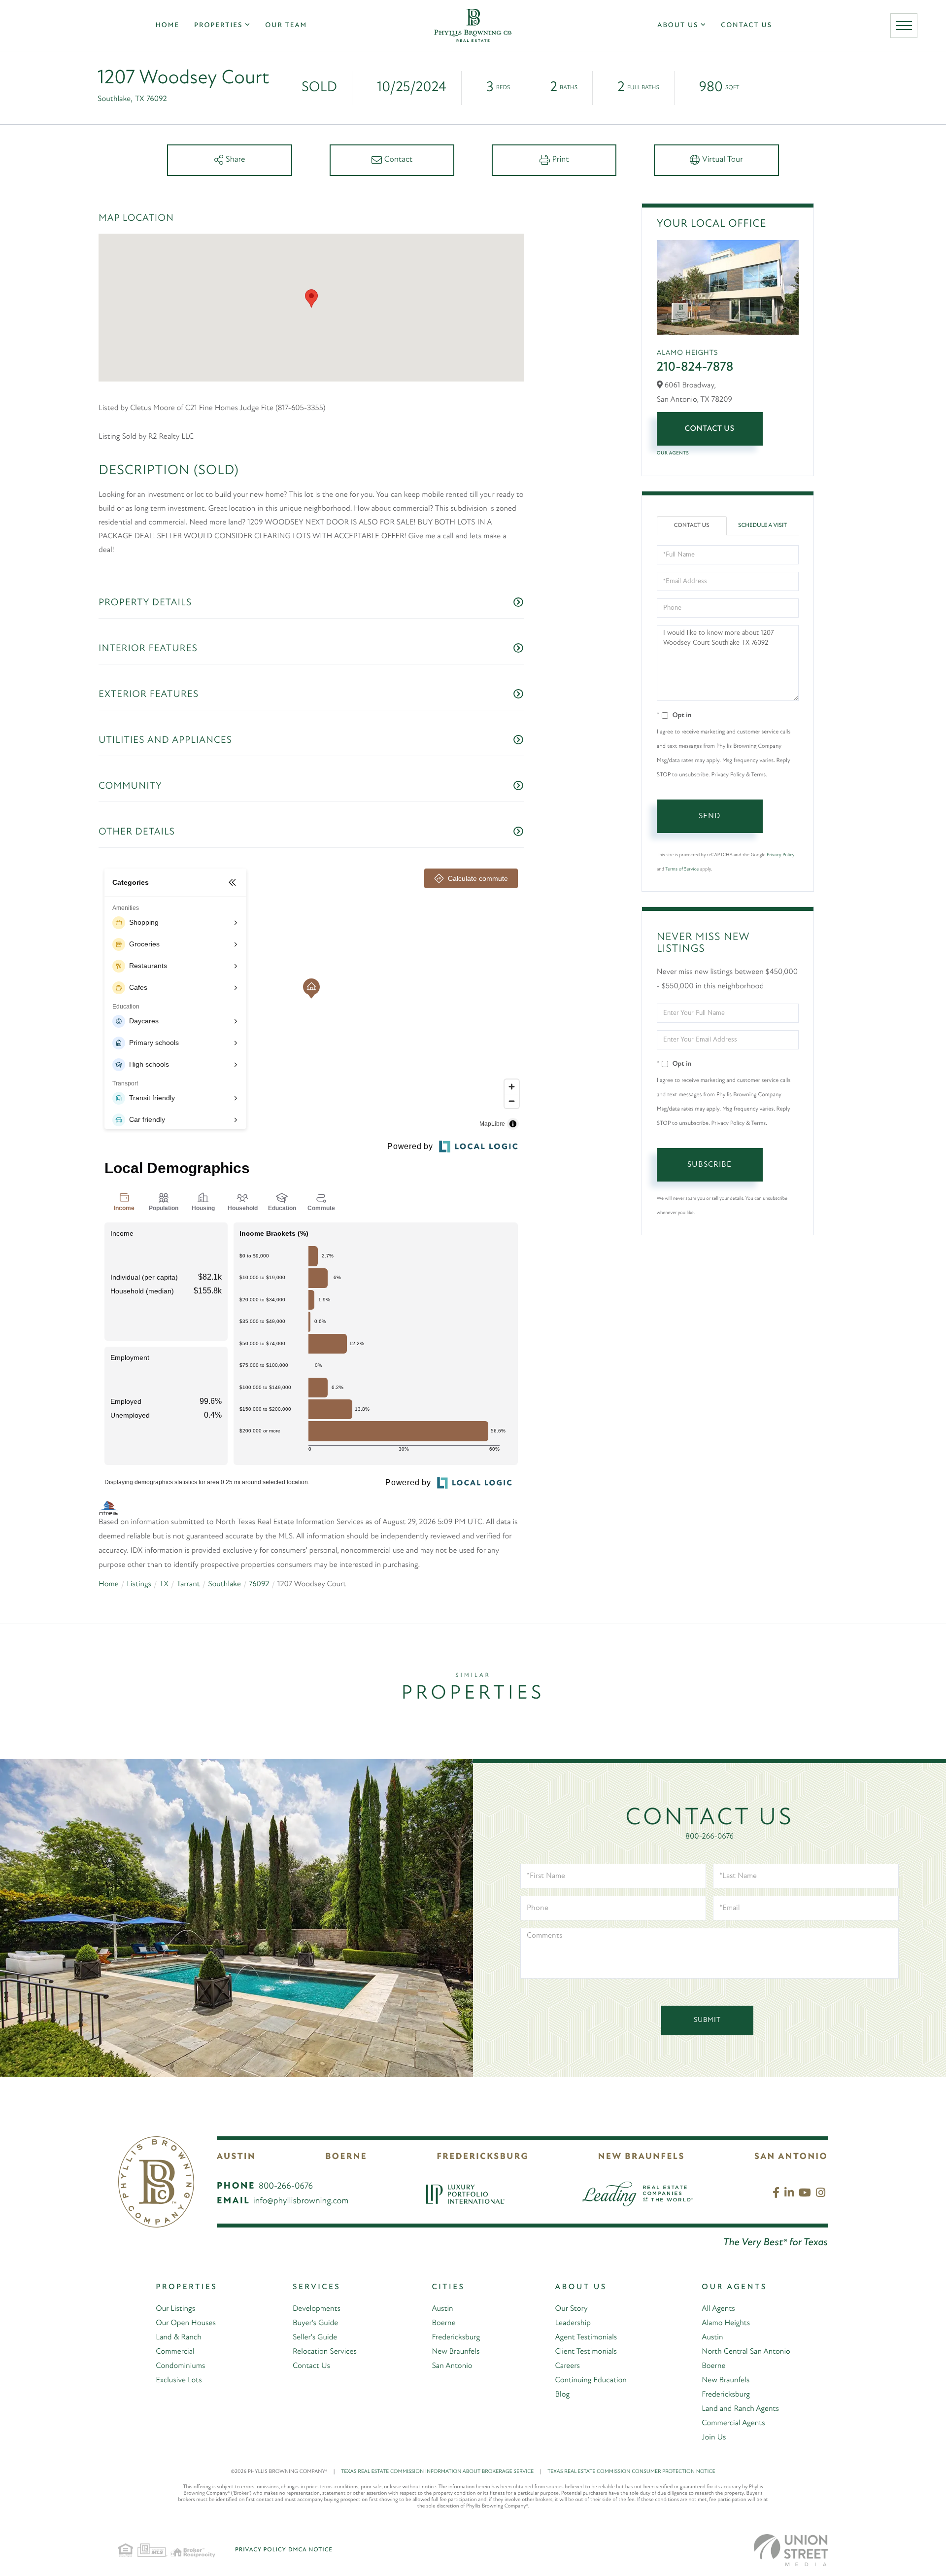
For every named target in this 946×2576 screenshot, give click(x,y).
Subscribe (709, 1165)
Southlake (224, 1584)
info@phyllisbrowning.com (301, 2201)
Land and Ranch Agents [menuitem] (740, 2409)
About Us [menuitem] (678, 25)
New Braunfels (642, 2157)
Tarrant (188, 1584)
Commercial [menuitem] (175, 2352)
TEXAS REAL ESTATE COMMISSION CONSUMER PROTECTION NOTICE (631, 2472)
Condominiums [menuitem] (180, 2366)
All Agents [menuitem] (718, 2309)
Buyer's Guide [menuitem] (315, 2323)
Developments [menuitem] (317, 2309)
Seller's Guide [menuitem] (315, 2337)
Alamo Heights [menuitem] (726, 2323)
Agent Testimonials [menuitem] (586, 2337)
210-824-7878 (695, 367)
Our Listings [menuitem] (175, 2309)
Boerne (346, 2157)
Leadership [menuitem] (573, 2323)
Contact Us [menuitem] (746, 25)
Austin (236, 2157)
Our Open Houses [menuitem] (186, 2323)
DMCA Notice (310, 2550)
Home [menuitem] (167, 25)
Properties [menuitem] (218, 25)
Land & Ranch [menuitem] (178, 2337)
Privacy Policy (780, 855)
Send (709, 816)
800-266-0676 (709, 1837)
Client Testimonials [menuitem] (586, 2352)
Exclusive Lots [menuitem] (179, 2380)
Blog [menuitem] (563, 2395)
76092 (259, 1584)
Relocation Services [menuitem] (325, 2352)
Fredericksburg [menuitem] (456, 2337)
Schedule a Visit (762, 525)
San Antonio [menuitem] (452, 2366)
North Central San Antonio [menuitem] (746, 2352)
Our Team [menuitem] (286, 25)
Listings (139, 1584)
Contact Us (710, 429)
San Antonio (791, 2157)
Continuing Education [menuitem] (591, 2380)
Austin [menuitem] (442, 2309)
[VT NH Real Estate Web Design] (791, 2550)
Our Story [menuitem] (572, 2309)
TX (164, 1584)
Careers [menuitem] (568, 2366)
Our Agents (673, 453)
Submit (707, 2020)
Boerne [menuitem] (443, 2323)
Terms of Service (682, 869)
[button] (311, 298)
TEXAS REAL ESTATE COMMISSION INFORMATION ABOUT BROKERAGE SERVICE (441, 2472)
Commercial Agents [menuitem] (733, 2423)
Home (109, 1584)
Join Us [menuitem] (714, 2437)
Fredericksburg (482, 2157)
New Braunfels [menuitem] (456, 2352)
